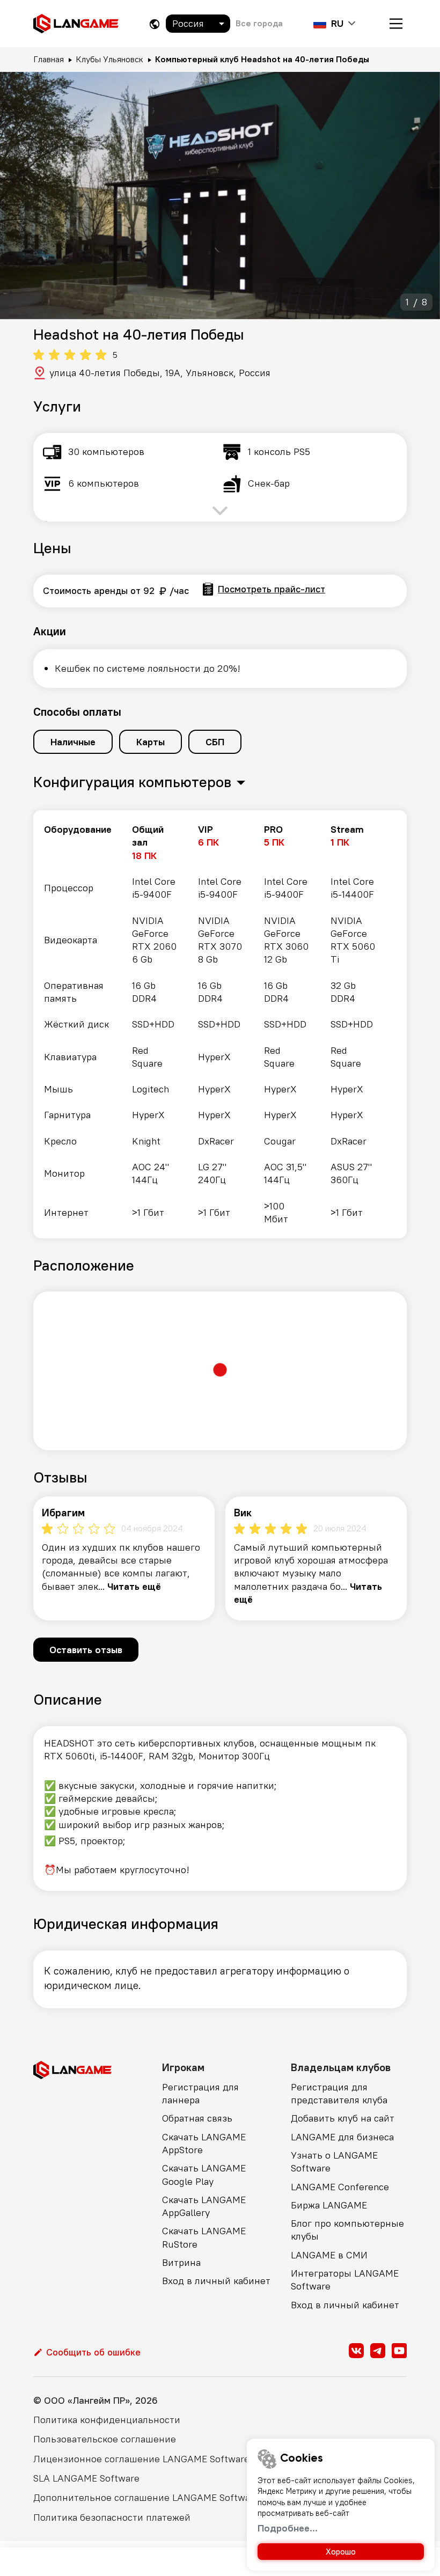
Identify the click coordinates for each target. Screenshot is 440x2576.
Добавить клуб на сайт (343, 2118)
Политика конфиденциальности (107, 2420)
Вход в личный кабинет (216, 2281)
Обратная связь (197, 2118)
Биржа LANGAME (329, 2205)
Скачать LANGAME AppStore (204, 2143)
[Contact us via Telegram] (378, 2351)
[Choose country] (155, 24)
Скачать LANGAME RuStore (204, 2237)
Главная (49, 59)
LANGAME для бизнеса (342, 2137)
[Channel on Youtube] (399, 2351)
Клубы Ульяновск (109, 59)
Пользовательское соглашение (105, 2439)
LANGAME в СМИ (329, 2255)
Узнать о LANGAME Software (334, 2162)
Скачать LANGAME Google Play (204, 2174)
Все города (259, 23)
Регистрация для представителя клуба (339, 2093)
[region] (220, 1024)
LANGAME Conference (340, 2187)
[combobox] (198, 24)
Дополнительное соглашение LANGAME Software (146, 2497)
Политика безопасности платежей (112, 2517)
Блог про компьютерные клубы (347, 2230)
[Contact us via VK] (356, 2351)
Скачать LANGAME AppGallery (204, 2206)
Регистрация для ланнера (200, 2093)
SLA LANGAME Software (86, 2478)
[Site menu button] (396, 24)
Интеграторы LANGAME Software (345, 2280)
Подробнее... (288, 2528)
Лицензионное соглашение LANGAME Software (141, 2459)
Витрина (181, 2262)
